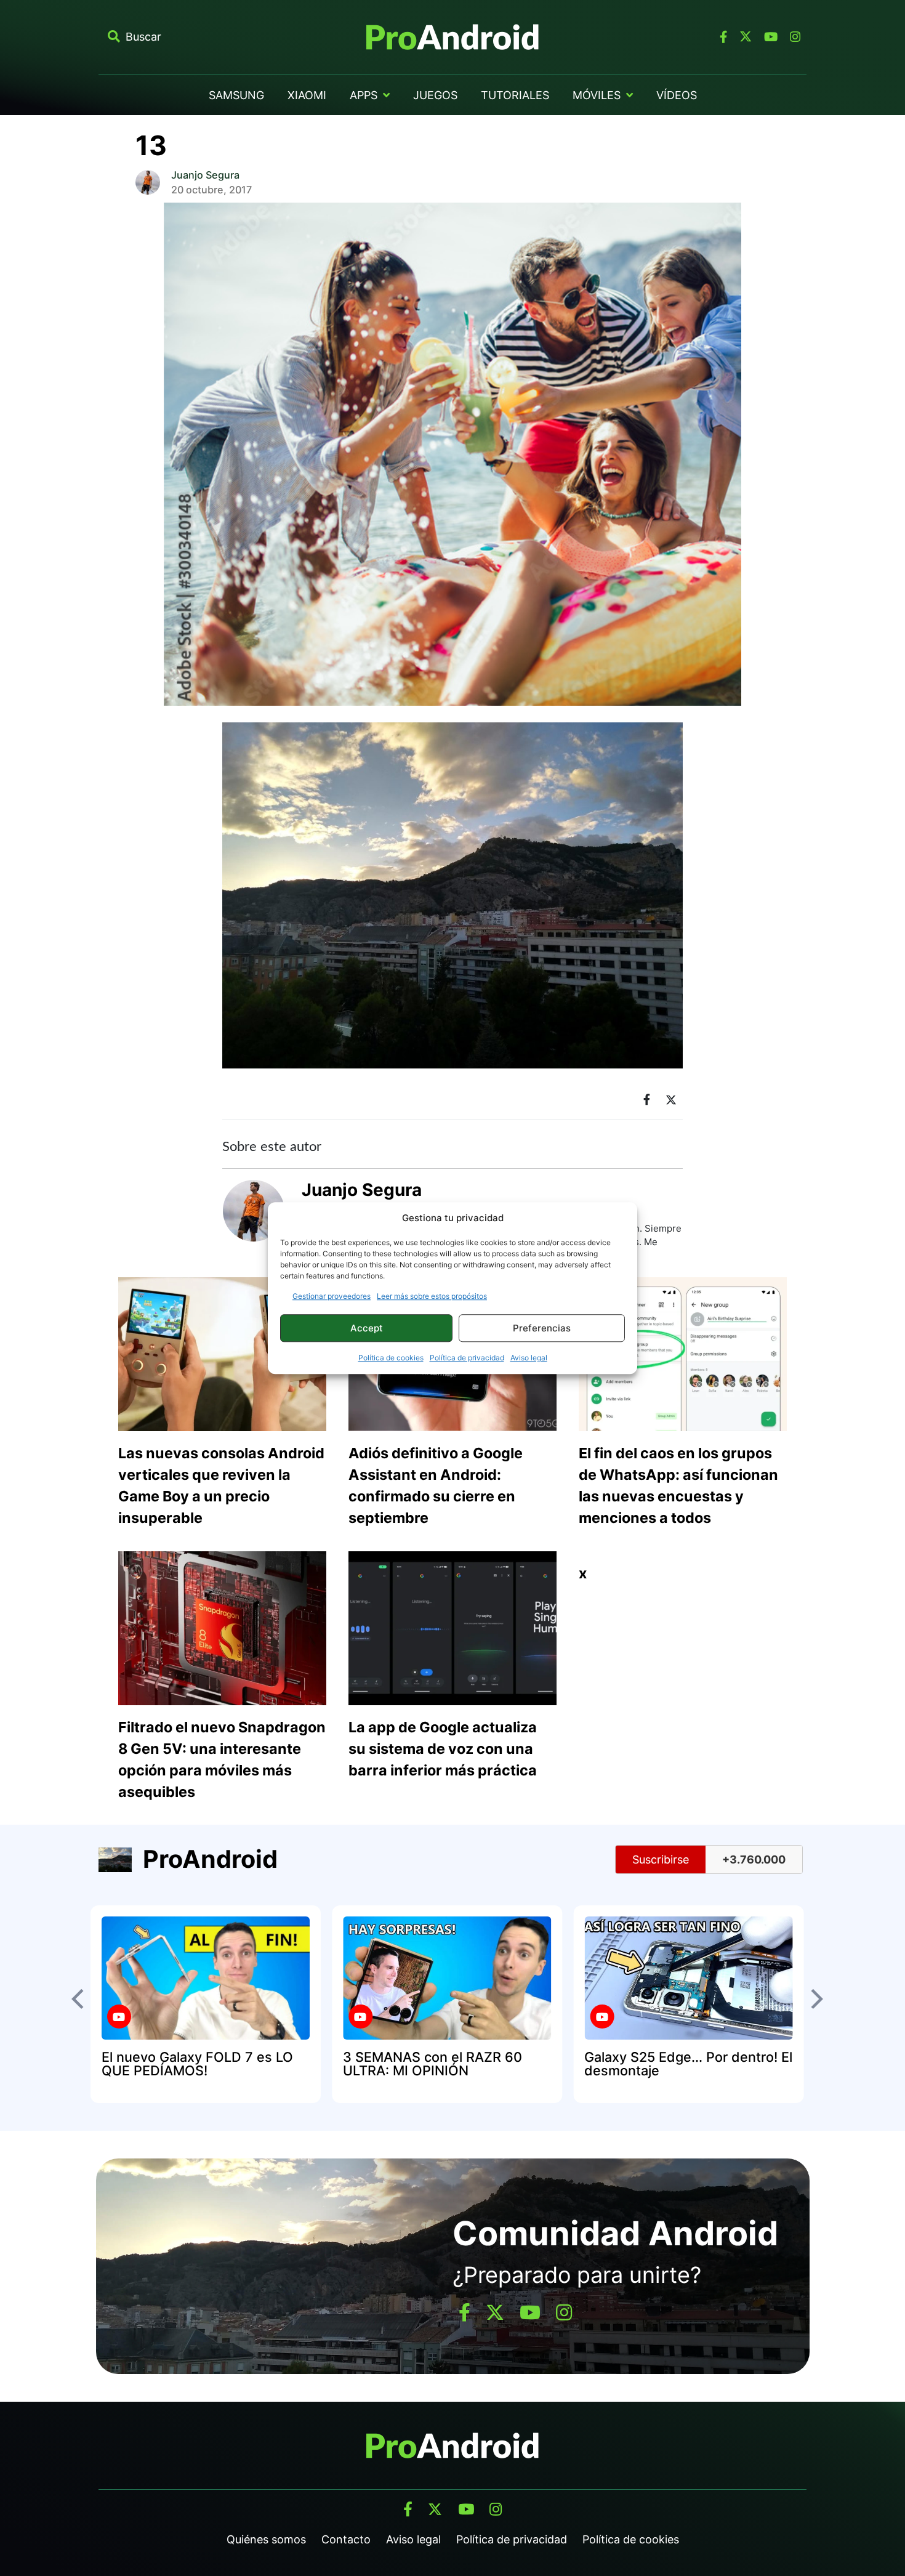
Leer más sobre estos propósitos (432, 1296)
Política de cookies (391, 1358)
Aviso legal (529, 1358)
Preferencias (542, 1328)
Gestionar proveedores (332, 1296)
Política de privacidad (467, 1358)
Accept (367, 1328)
